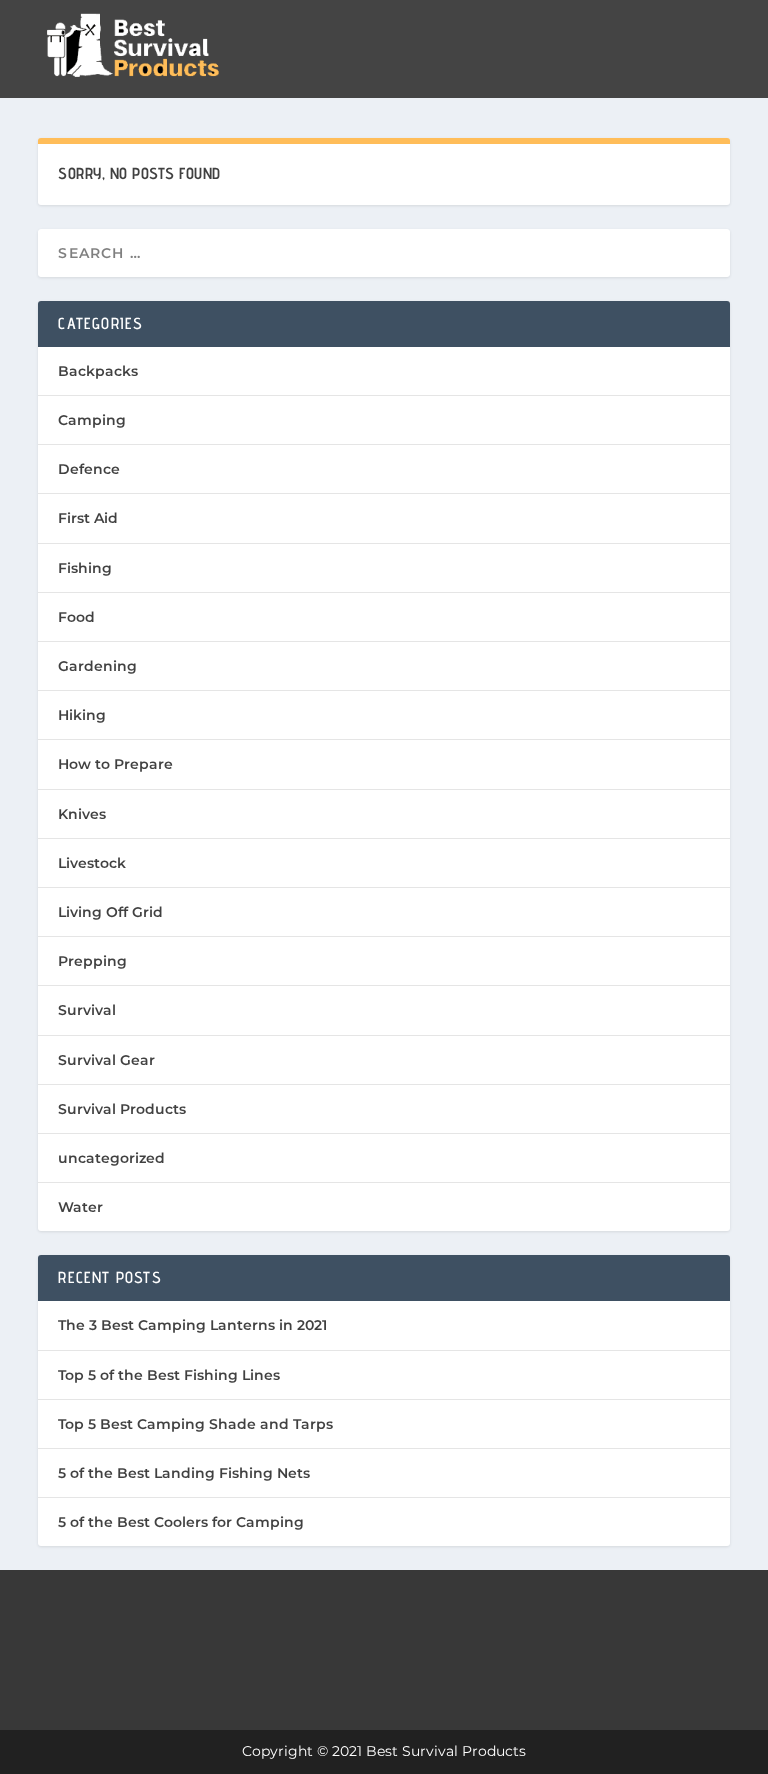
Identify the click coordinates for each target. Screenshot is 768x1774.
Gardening (97, 666)
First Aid (88, 518)
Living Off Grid (110, 912)
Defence (89, 469)
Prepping (92, 961)
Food (76, 617)
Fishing (85, 568)
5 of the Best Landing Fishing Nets (184, 1473)
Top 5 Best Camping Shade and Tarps (195, 1424)
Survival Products (122, 1109)
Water (80, 1207)
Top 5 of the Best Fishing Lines (169, 1375)
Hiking (82, 715)
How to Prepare (115, 764)
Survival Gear (106, 1060)
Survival (87, 1010)
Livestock (92, 863)
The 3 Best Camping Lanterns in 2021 (192, 1325)
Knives (82, 814)
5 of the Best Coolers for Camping (181, 1522)
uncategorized (111, 1158)
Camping (92, 420)
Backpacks (98, 371)
